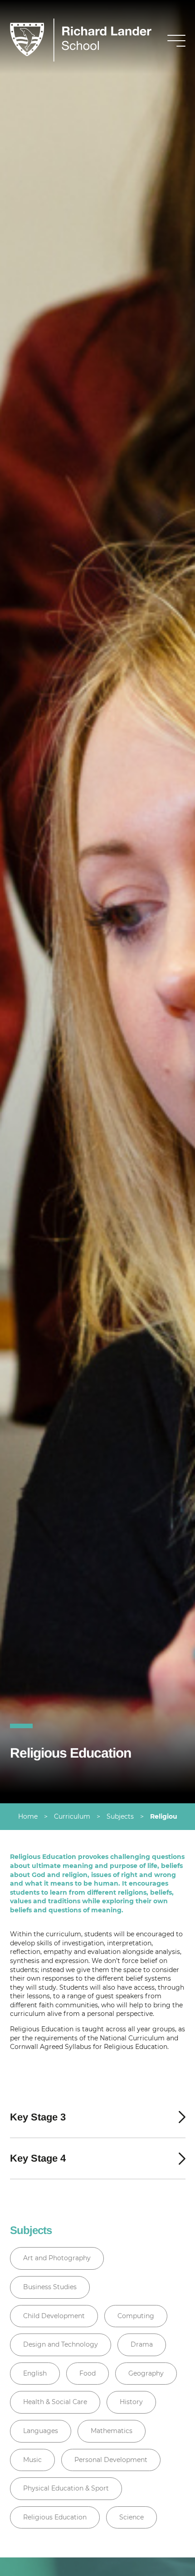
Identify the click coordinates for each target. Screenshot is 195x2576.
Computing (136, 2316)
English (35, 2373)
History (131, 2402)
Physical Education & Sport (66, 2488)
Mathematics (112, 2431)
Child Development (54, 2316)
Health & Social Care (55, 2402)
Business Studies (50, 2287)
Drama (142, 2344)
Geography (146, 2373)
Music (32, 2460)
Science (132, 2517)
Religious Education (55, 2517)
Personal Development (111, 2460)
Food (88, 2373)
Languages (41, 2431)
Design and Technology (61, 2344)
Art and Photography (57, 2258)
